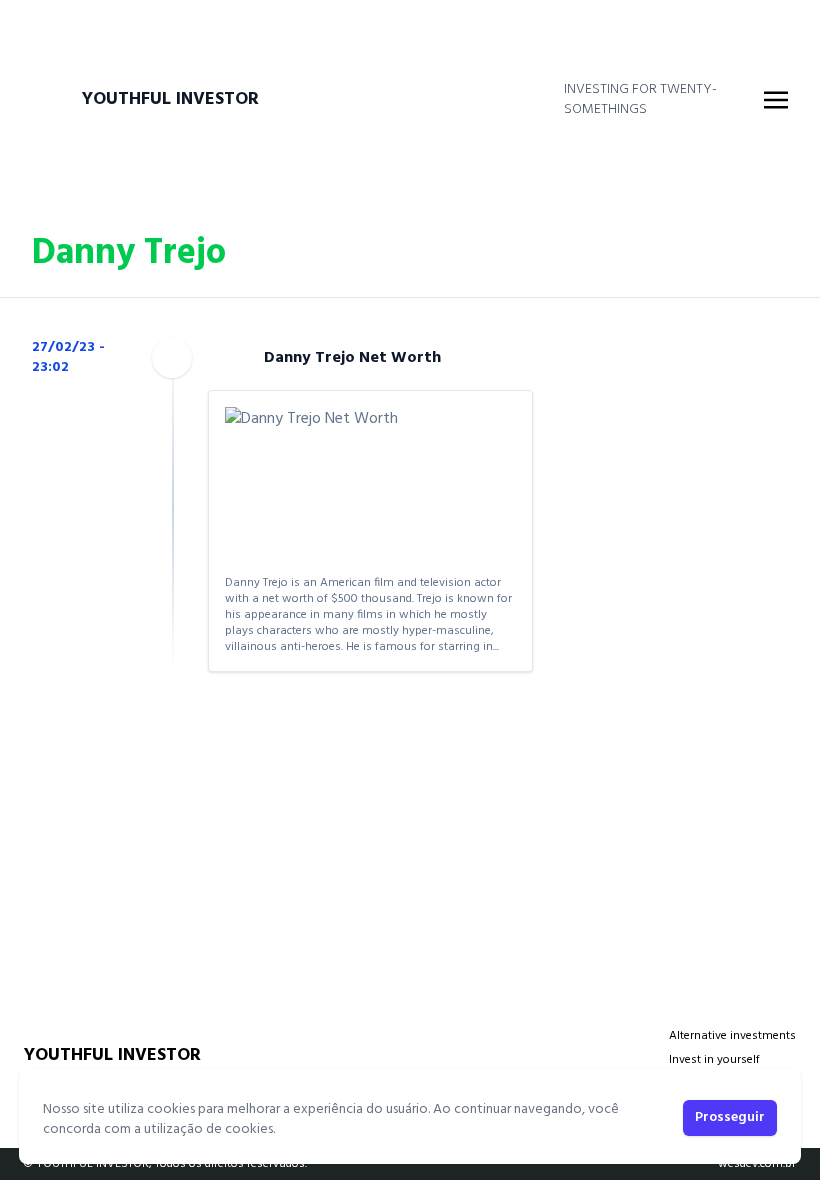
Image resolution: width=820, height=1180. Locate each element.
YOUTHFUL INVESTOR (170, 100)
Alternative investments (732, 1036)
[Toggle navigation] (776, 100)
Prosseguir (730, 1117)
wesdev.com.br (757, 1164)
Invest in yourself (714, 1060)
